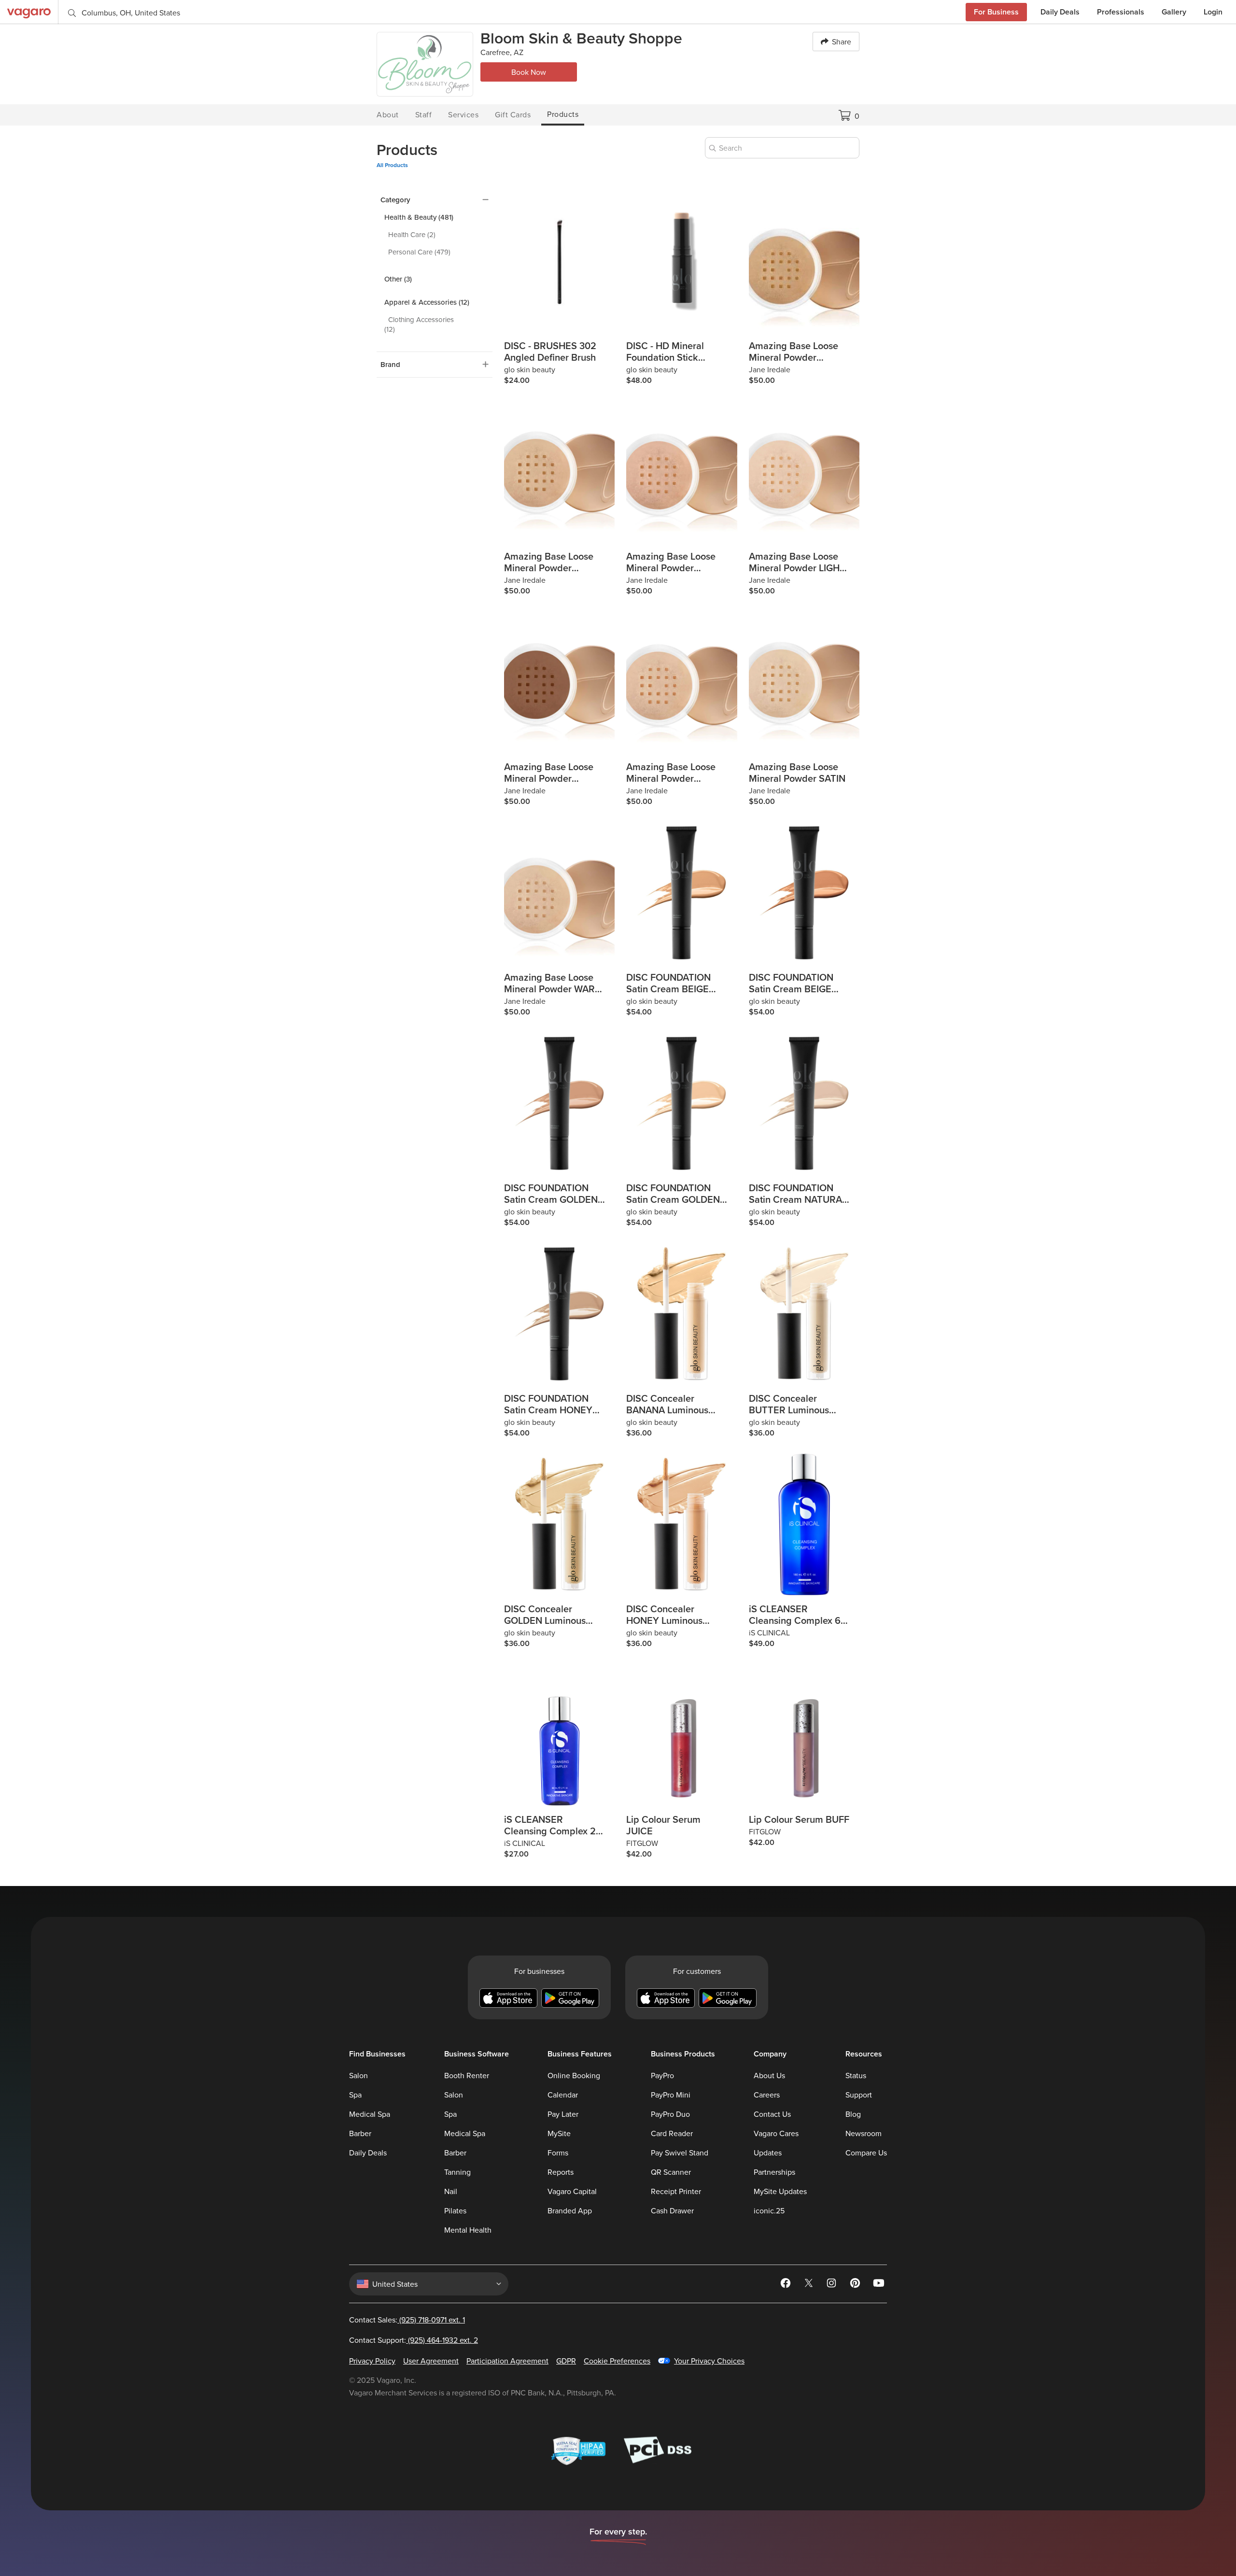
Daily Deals (1060, 12)
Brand (390, 365)
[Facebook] (787, 2285)
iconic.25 (769, 2210)
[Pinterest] (856, 2285)
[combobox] (782, 148)
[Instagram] (833, 2285)
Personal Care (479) (419, 252)
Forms (558, 2153)
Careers (767, 2095)
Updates (768, 2153)
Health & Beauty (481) (419, 217)
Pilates (455, 2210)
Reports (561, 2172)
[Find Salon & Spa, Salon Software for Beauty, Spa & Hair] (29, 12)
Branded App (570, 2210)
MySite (559, 2133)
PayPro (662, 2075)
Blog (853, 2114)
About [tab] (388, 114)
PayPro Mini (671, 2095)
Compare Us (866, 2153)
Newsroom (864, 2133)
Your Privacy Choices (709, 2361)
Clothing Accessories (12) (419, 324)
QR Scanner (671, 2172)
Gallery (1174, 12)
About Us (769, 2075)
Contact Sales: (407, 2320)
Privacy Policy (372, 2361)
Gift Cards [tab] (513, 114)
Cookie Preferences (617, 2361)
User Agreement (431, 2361)
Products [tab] (563, 114)
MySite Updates (780, 2191)
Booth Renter (467, 2075)
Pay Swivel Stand (680, 2153)
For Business (996, 12)
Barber (360, 2133)
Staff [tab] (424, 114)
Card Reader (672, 2133)
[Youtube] (879, 2285)
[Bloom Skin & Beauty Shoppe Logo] (425, 64)
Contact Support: (414, 2340)
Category (395, 200)
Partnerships (774, 2172)
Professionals (1121, 12)
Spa (355, 2095)
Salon (358, 2075)
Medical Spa (370, 2114)
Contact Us (772, 2114)
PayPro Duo (670, 2114)
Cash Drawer (672, 2210)
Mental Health (468, 2230)
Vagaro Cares (776, 2133)
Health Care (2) (412, 234)
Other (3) (398, 279)
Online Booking (574, 2075)
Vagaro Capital (572, 2191)
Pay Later (563, 2114)
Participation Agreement (507, 2361)
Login (1213, 12)
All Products (392, 165)
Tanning (457, 2172)
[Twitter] (810, 2285)
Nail (451, 2191)
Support (859, 2095)
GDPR (566, 2361)
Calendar (563, 2095)
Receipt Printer (676, 2191)
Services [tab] (463, 114)
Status (856, 2075)
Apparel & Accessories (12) (427, 302)
